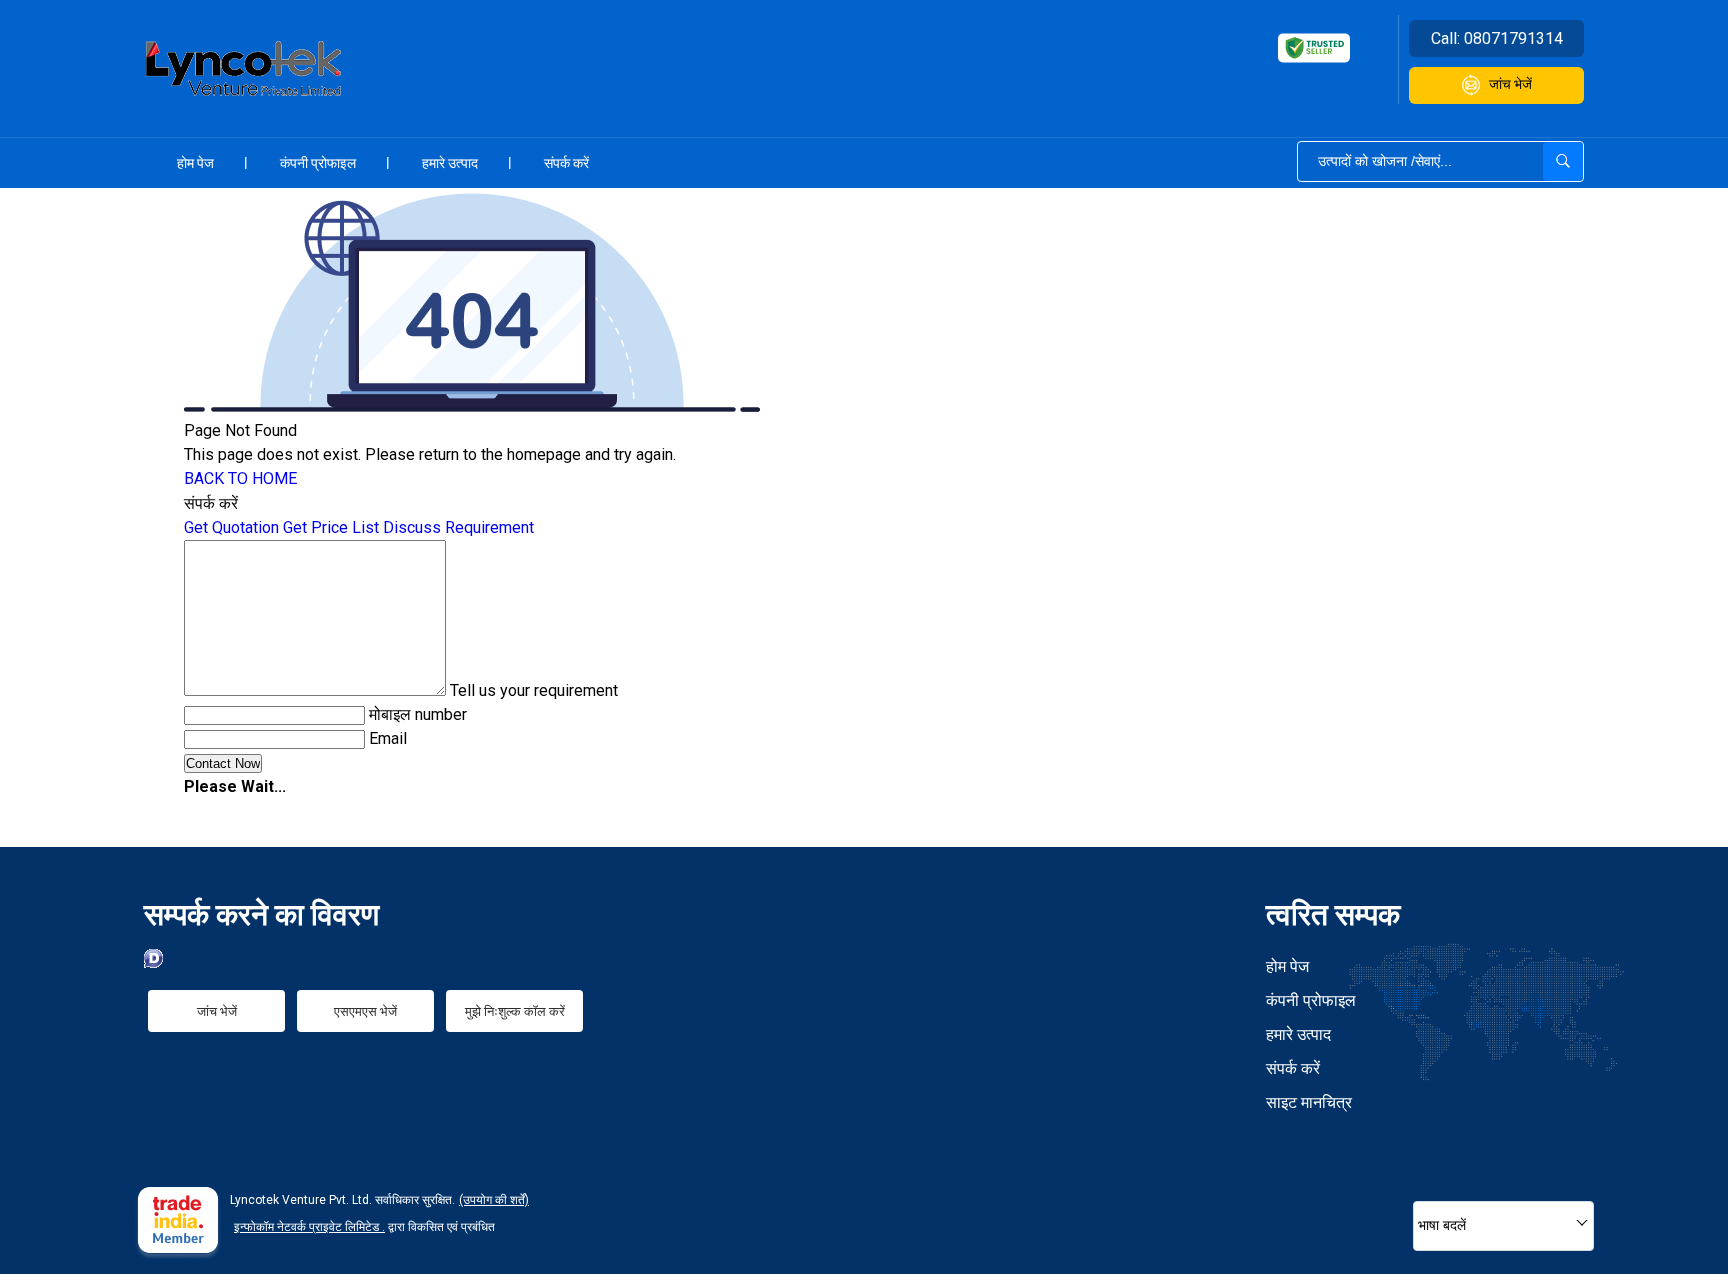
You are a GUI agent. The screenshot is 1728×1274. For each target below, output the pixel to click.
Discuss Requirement (458, 527)
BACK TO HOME (240, 478)
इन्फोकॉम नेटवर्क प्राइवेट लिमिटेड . (309, 1227)
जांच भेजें (1510, 84)
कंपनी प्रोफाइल (318, 163)
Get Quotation (231, 527)
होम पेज (195, 163)
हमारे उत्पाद (450, 163)
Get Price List (331, 527)
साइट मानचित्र (1309, 1102)
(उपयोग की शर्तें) (494, 1200)
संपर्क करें (566, 163)
